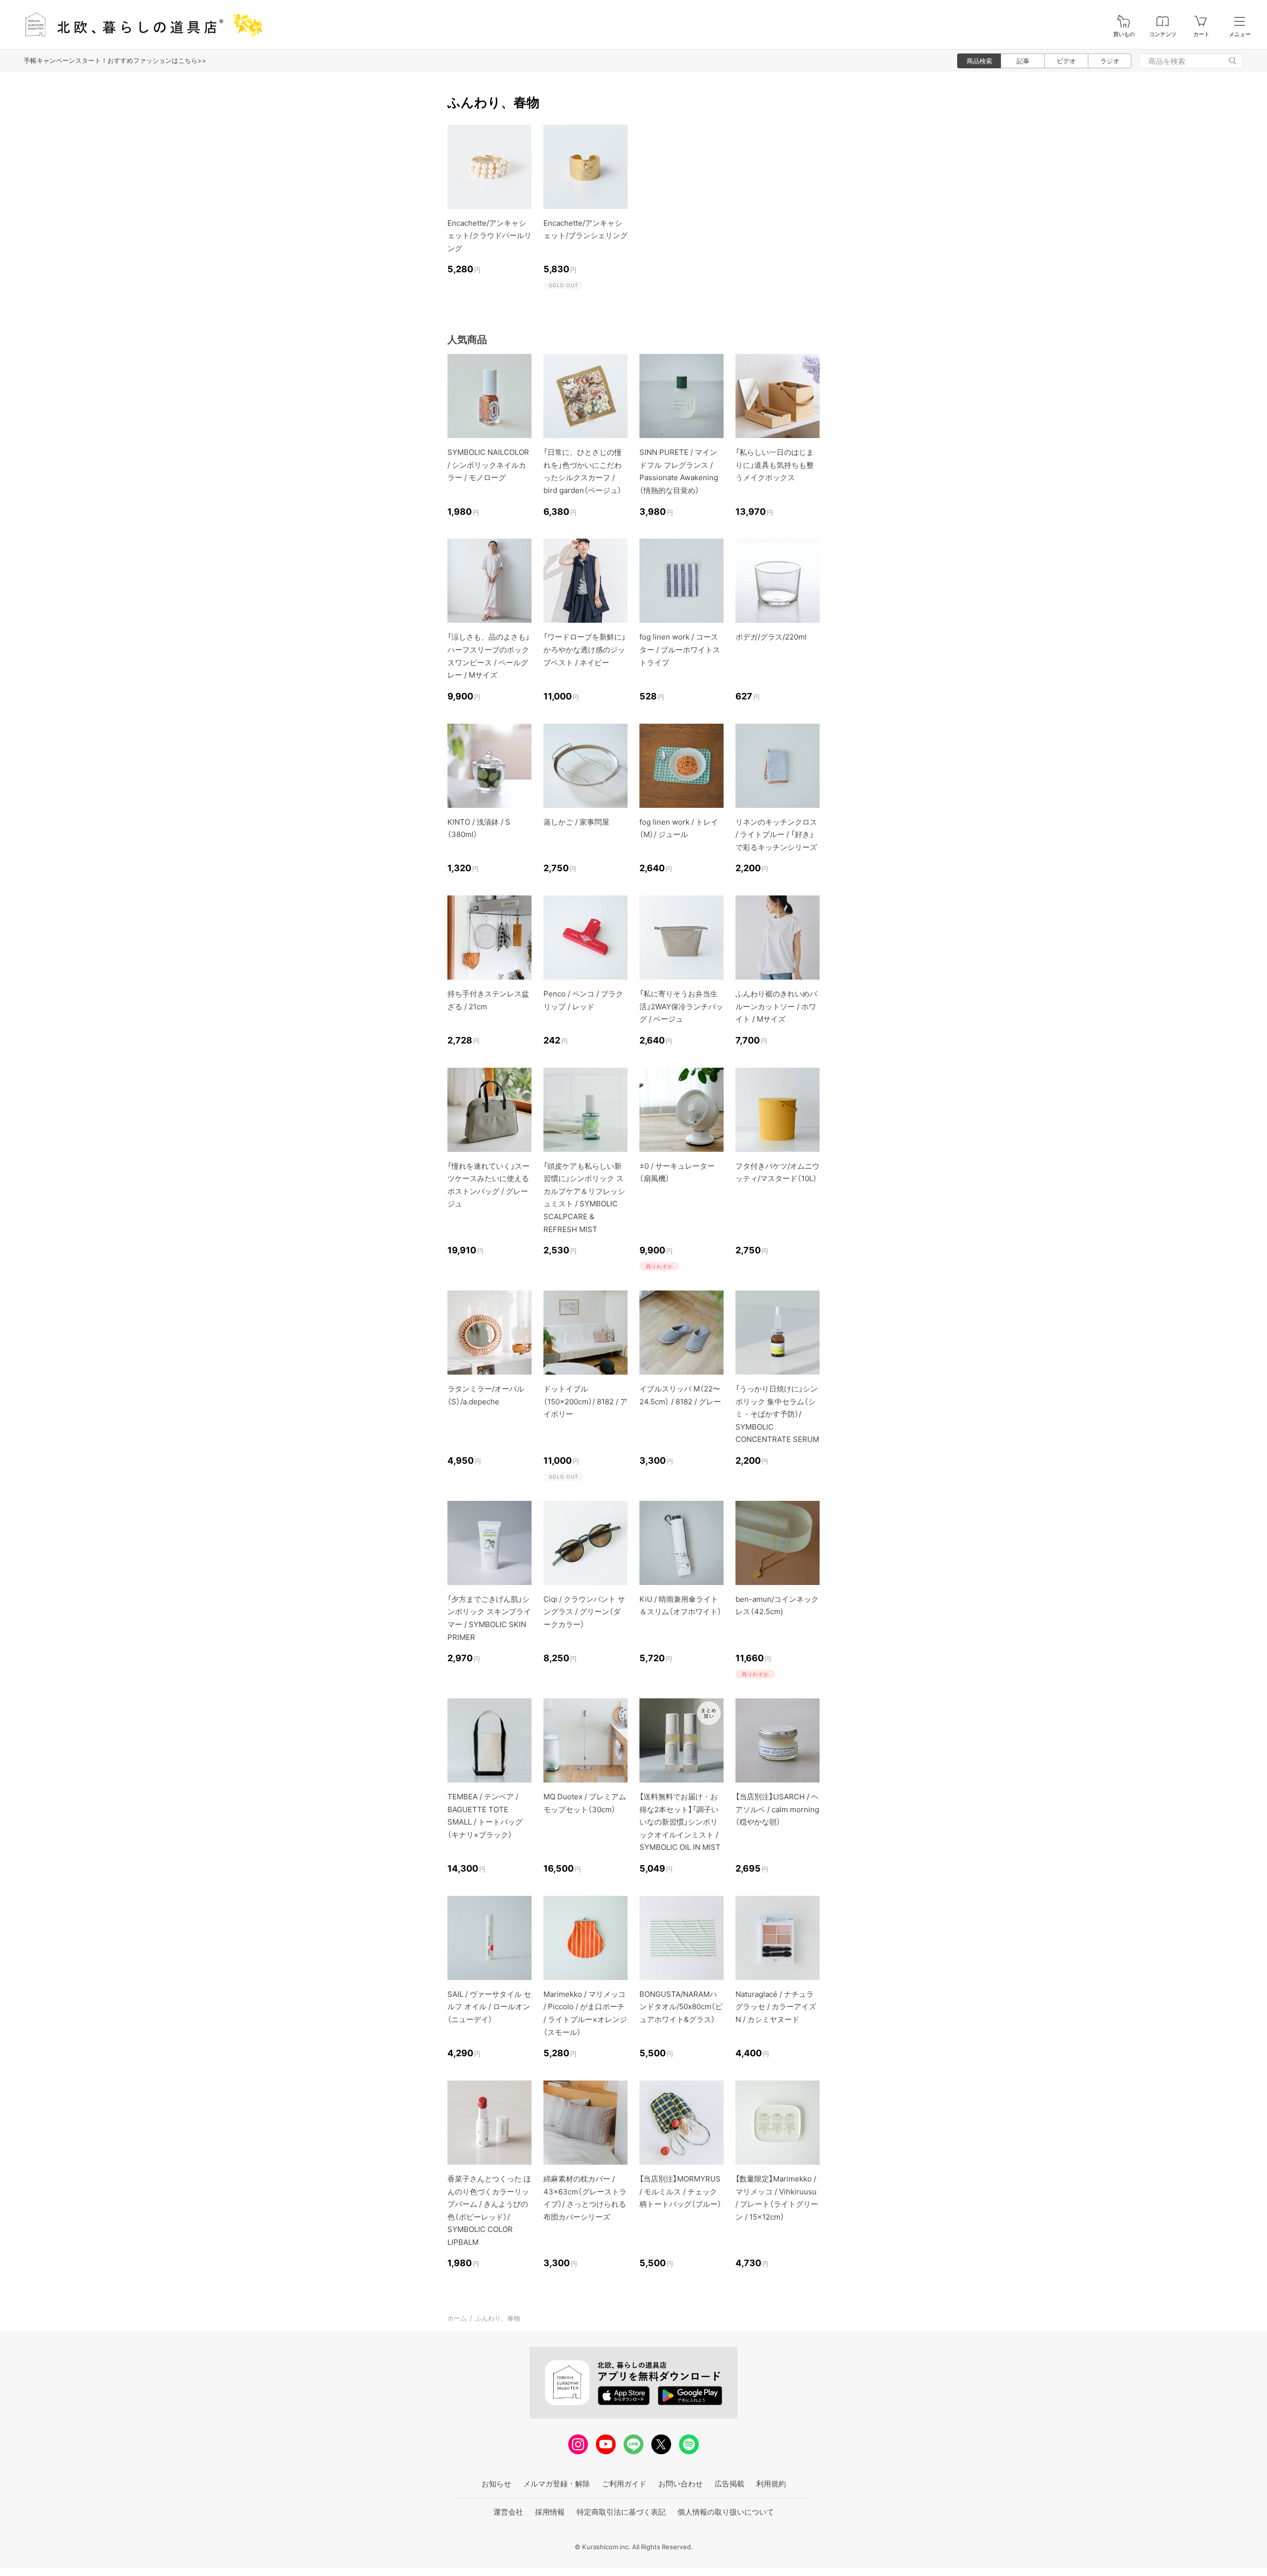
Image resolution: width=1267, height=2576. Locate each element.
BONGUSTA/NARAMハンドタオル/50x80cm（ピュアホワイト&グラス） (681, 2007)
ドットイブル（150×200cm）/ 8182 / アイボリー (585, 1401)
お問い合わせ (681, 2484)
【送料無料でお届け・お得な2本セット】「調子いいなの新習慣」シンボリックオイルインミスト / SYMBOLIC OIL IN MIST (680, 1822)
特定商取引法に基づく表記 (621, 2512)
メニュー (1240, 34)
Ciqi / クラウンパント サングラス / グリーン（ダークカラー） (584, 1612)
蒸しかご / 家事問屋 (576, 822)
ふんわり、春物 (498, 2318)
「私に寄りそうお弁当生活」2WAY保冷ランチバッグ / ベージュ (681, 1006)
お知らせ (496, 2484)
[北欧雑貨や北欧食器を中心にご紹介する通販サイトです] (139, 25)
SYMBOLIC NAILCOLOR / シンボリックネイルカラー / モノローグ (488, 465)
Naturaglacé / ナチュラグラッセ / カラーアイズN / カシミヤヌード (776, 2007)
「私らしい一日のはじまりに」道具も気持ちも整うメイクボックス (775, 465)
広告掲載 (730, 2484)
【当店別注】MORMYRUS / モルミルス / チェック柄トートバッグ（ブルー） (681, 2191)
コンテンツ (1163, 34)
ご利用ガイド (624, 2484)
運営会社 (508, 2512)
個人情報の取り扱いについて (726, 2512)
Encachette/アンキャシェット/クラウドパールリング (489, 236)
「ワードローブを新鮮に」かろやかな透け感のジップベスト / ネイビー (585, 649)
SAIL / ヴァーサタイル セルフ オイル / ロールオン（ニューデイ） (489, 2007)
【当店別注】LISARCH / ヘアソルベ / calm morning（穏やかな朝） (777, 1809)
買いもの (1124, 34)
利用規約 (771, 2484)
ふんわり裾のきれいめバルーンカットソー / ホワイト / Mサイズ (776, 1006)
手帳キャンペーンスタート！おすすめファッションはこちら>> (115, 60)
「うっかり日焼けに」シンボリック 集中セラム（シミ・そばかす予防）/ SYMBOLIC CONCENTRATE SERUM (777, 1414)
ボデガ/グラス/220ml (771, 637)
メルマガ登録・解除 (557, 2484)
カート (1201, 34)
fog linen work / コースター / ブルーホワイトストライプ (680, 649)
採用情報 (550, 2512)
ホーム (457, 2318)
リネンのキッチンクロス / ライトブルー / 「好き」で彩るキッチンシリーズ (776, 835)
